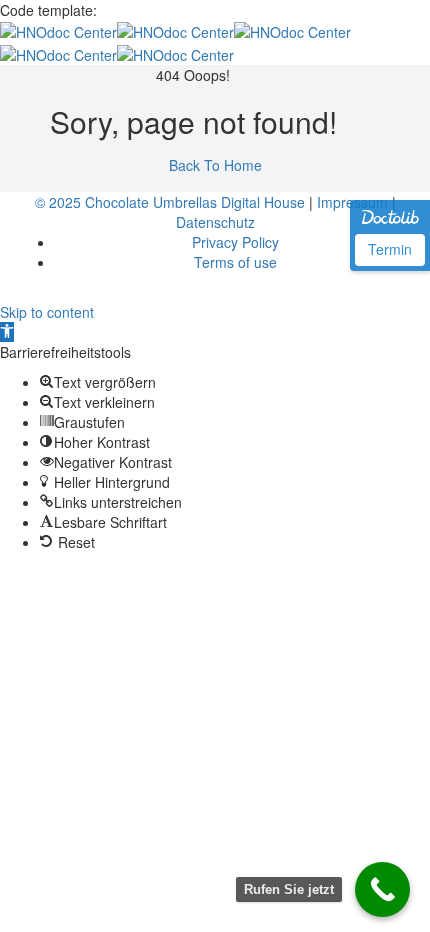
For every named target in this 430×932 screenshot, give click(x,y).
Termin (390, 249)
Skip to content (47, 312)
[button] (7, 332)
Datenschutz (215, 222)
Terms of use (235, 262)
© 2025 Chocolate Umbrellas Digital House (170, 202)
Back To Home (215, 165)
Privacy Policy (235, 242)
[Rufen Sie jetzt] (382, 889)
